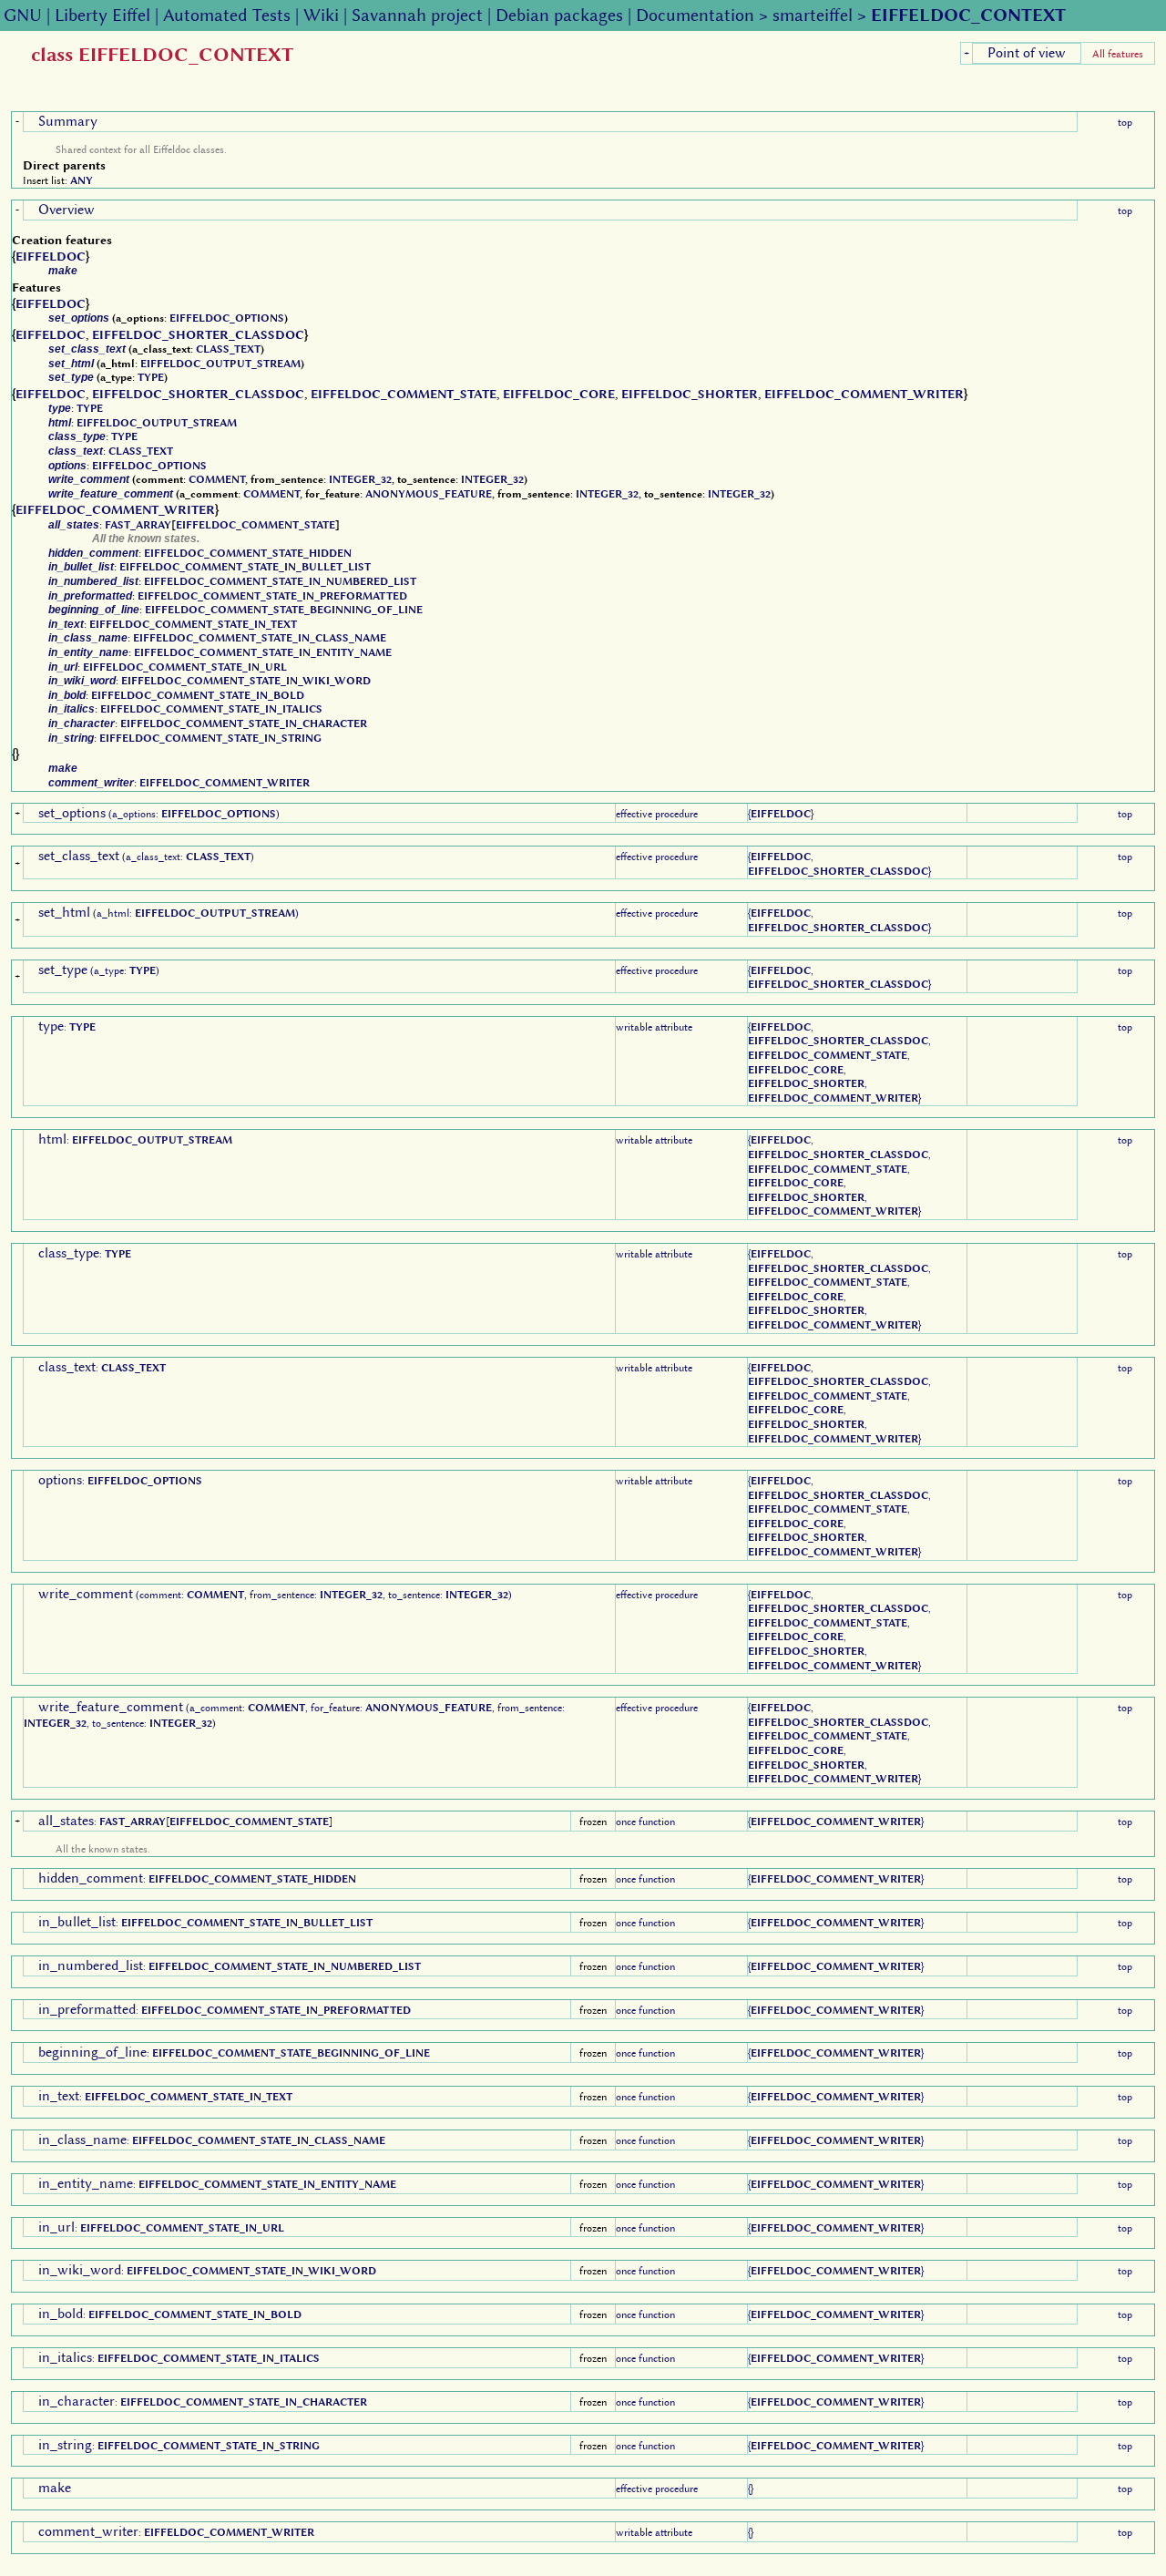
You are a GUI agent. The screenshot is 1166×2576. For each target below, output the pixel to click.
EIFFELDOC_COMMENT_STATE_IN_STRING (210, 738)
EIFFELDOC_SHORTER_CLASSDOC (198, 334)
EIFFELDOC (51, 256)
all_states (74, 525)
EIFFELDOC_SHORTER (690, 394)
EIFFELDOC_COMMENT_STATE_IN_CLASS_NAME (260, 638)
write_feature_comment (111, 494)
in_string (71, 738)
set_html (71, 364)
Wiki (321, 15)
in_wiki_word (82, 681)
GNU (23, 15)
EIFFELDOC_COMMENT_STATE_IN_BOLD (198, 695)
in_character (82, 724)
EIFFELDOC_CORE (559, 394)
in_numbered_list (93, 581)
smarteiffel (813, 15)
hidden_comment (93, 553)
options (67, 466)
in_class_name (88, 638)
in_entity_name (88, 652)
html (60, 423)
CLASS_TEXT (228, 349)
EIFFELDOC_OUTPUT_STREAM (220, 364)
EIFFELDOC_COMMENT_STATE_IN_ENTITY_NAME (263, 652)
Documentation (695, 15)
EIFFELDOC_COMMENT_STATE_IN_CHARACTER (244, 724)
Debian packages (559, 15)
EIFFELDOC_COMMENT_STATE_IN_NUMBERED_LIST (280, 581)
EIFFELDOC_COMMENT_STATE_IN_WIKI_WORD (246, 681)
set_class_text (87, 349)
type (60, 408)
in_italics (72, 709)
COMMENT (217, 479)
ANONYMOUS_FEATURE (429, 494)
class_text (76, 451)
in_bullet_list (81, 567)
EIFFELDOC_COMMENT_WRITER (864, 394)
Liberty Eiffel (102, 15)
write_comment (89, 479)
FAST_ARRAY (138, 525)
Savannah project (417, 15)
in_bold (67, 695)
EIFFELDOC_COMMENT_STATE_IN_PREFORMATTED (272, 596)
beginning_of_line (94, 610)
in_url (63, 667)
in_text (66, 624)
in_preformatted (90, 596)
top (1125, 122)
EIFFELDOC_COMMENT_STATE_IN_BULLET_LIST (245, 567)
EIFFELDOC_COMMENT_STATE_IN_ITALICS (211, 709)
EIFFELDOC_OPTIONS (227, 318)
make (63, 271)
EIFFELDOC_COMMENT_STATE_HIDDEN (248, 553)
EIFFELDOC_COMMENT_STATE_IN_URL (185, 667)
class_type (77, 436)
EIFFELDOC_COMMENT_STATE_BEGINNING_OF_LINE (284, 610)
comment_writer (91, 783)
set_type (71, 377)
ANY (82, 180)
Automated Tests (227, 15)
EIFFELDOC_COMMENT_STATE (404, 394)
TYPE (151, 377)
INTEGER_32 (360, 479)
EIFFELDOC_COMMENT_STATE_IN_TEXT (193, 624)
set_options (79, 318)
